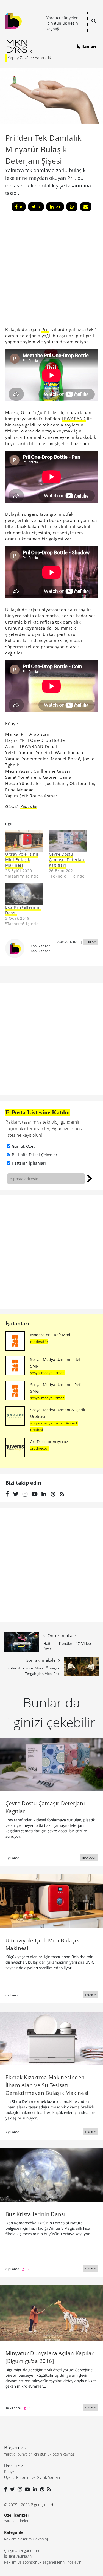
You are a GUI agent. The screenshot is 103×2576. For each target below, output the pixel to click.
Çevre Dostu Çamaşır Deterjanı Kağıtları (67, 860)
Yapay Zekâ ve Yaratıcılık (30, 58)
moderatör (39, 1342)
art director (39, 1448)
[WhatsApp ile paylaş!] (72, 207)
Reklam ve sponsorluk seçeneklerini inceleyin (43, 2562)
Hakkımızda (14, 2465)
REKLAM (91, 942)
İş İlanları (87, 46)
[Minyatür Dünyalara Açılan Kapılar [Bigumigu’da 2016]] (51, 2313)
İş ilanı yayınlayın (18, 2556)
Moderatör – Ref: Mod (50, 1335)
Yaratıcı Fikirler (16, 2521)
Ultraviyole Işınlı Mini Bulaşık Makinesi (22, 860)
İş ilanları (17, 1323)
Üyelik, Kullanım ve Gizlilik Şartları (32, 2477)
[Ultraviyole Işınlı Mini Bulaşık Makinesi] (24, 840)
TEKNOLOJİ (89, 1857)
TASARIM (91, 1995)
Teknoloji (41, 2539)
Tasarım (25, 2539)
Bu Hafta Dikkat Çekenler (35, 1155)
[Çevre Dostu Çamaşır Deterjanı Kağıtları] (68, 840)
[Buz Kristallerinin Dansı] (24, 894)
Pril (45, 329)
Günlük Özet (23, 1146)
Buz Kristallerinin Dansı (23, 910)
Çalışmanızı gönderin (22, 2550)
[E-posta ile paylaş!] (86, 207)
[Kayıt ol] (90, 1178)
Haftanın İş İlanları (29, 1163)
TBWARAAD (74, 419)
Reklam (10, 2539)
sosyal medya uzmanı (48, 1373)
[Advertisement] (51, 1252)
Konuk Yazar (40, 946)
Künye (9, 2471)
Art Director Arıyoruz (49, 1442)
